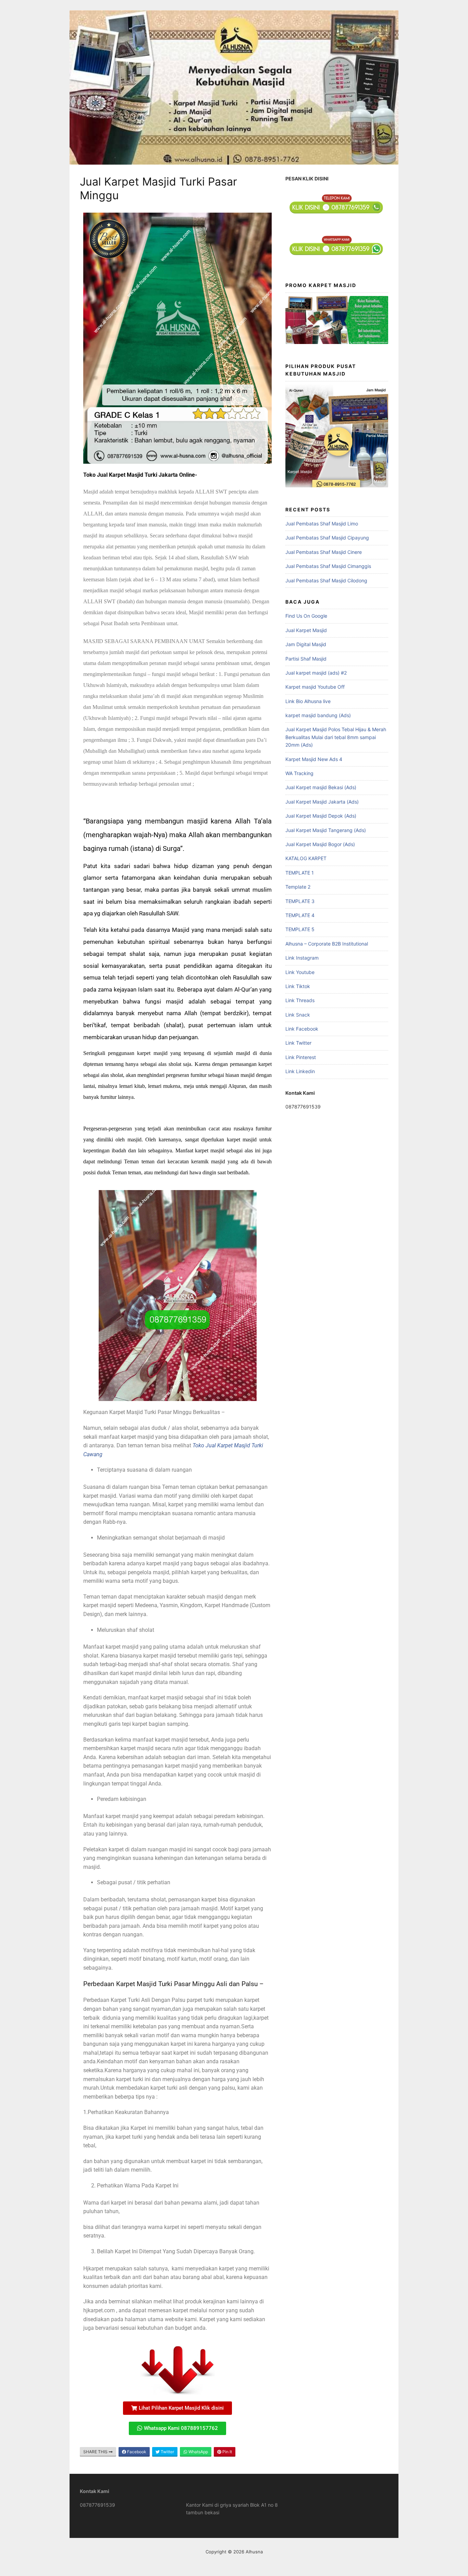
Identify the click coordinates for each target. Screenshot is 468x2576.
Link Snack (298, 1015)
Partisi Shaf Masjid (306, 659)
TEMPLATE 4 (300, 915)
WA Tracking (299, 773)
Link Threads (300, 1000)
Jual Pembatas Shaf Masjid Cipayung (327, 538)
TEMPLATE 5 (300, 929)
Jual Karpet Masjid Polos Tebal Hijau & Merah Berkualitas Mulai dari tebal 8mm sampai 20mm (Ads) (336, 737)
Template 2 (298, 887)
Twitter (167, 2452)
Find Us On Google (306, 616)
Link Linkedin (300, 1071)
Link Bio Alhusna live (308, 701)
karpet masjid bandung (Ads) (318, 715)
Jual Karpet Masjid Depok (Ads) (321, 816)
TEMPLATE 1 (300, 873)
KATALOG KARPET (306, 858)
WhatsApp (198, 2452)
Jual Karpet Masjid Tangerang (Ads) (326, 830)
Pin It (227, 2452)
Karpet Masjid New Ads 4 (314, 759)
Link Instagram (302, 958)
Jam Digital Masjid (306, 644)
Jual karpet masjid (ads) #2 (316, 673)
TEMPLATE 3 (300, 901)
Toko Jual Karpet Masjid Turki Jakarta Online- (141, 475)
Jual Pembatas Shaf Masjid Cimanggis (328, 566)
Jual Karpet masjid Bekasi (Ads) (321, 787)
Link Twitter (298, 1043)
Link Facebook (302, 1029)
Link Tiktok (298, 986)
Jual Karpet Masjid (306, 630)
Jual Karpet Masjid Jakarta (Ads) (322, 802)
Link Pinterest (301, 1057)
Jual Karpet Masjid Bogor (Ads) (320, 844)
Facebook (136, 2452)
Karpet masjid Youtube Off (315, 687)
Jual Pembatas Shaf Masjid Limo (322, 524)
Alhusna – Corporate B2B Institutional (327, 944)
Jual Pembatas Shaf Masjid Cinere (324, 552)
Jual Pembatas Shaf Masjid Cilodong (326, 580)
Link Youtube (300, 972)
